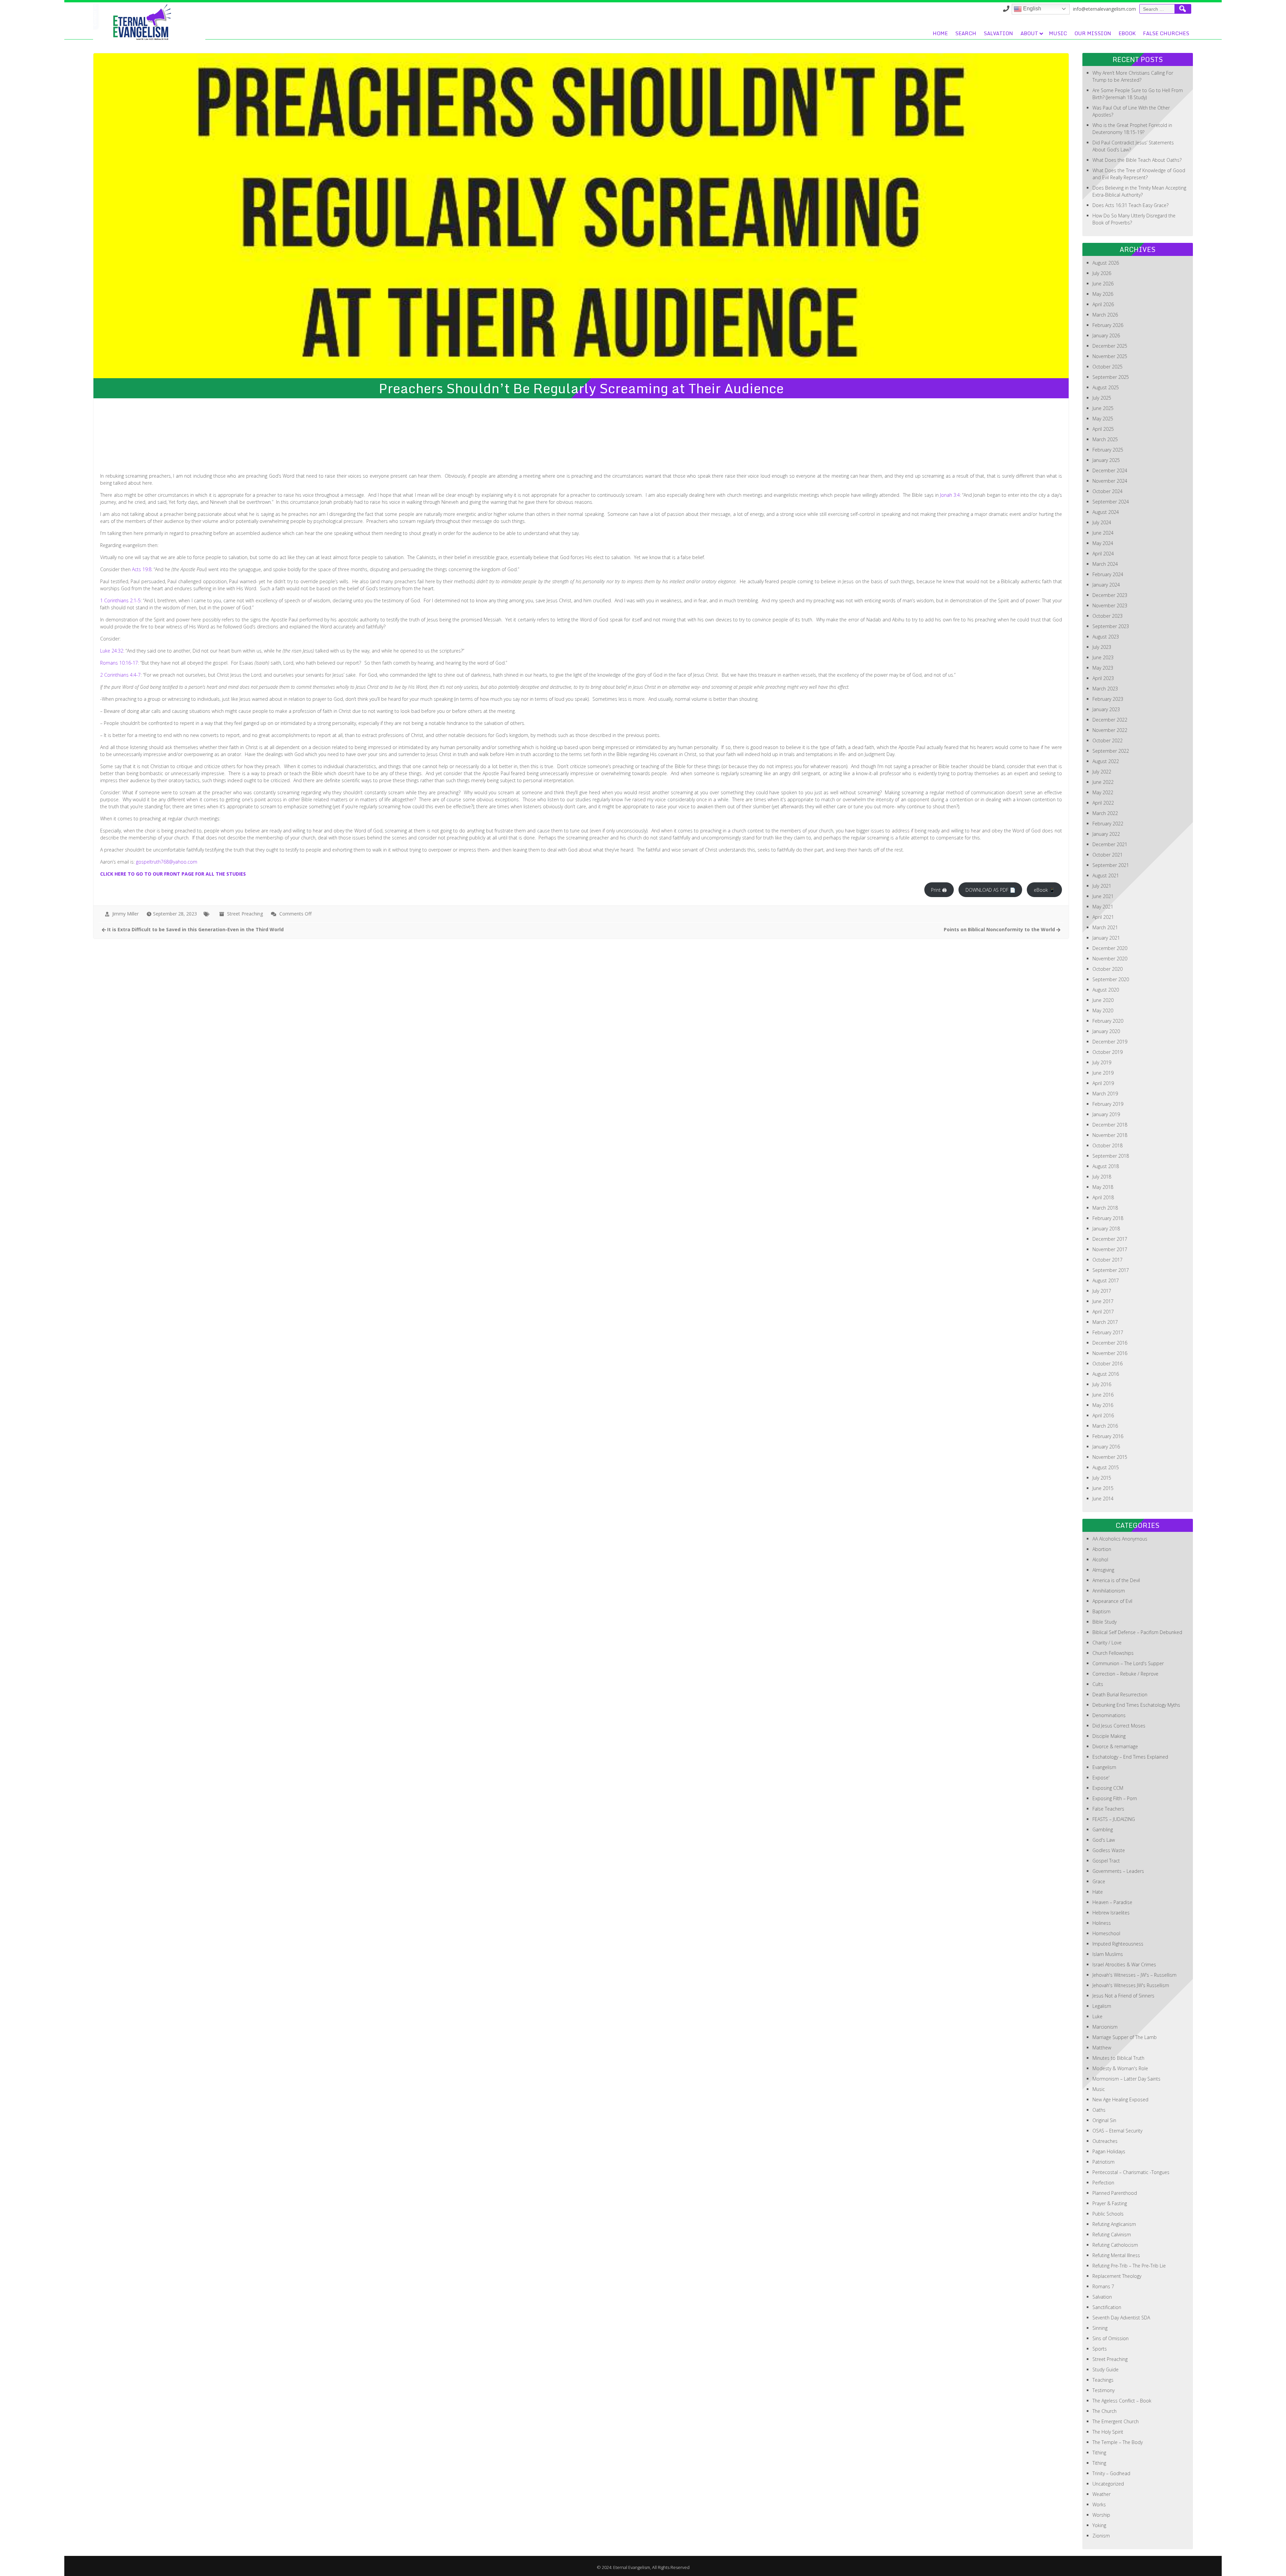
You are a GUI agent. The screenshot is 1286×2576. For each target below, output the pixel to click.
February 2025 (1108, 450)
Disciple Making (1109, 1736)
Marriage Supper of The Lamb (1125, 2037)
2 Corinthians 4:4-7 (120, 675)
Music (1058, 33)
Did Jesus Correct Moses (1119, 1726)
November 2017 (1110, 1249)
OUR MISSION (1093, 33)
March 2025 (1105, 439)
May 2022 (1103, 792)
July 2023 (1102, 647)
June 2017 (1103, 1301)
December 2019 (1110, 1042)
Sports (1100, 2349)
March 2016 (1105, 1426)
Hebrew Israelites (1111, 1913)
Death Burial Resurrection (1120, 1694)
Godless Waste (1109, 1850)
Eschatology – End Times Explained (1130, 1757)
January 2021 (1106, 938)
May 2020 (1103, 1010)
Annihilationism (1109, 1591)
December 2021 (1110, 844)
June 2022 (1103, 782)
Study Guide (1105, 2369)
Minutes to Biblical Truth (1118, 2058)
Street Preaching (245, 914)
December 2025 (1110, 346)
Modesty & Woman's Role (1120, 2068)
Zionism (1101, 2536)
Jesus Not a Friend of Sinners (1123, 1996)
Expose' (1101, 1778)
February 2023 (1108, 699)
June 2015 (1103, 1488)
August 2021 (1106, 875)
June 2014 (1103, 1499)
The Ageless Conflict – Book (1122, 2401)
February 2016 (1108, 1436)
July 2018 (1102, 1177)
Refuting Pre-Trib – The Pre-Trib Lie (1129, 2266)
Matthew (1102, 2048)
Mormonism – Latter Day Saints (1126, 2079)
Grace (1099, 1881)
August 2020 (1106, 990)
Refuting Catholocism (1115, 2245)
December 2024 (1110, 470)
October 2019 (1108, 1052)
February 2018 (1108, 1218)
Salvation (998, 33)
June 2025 (1103, 408)
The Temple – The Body (1118, 2442)
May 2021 (1103, 907)
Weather (1101, 2494)
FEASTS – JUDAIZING (1114, 1819)
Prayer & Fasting (1110, 2203)
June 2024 (1103, 533)
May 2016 (1103, 1405)
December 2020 (1110, 948)
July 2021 (1102, 886)
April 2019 (1103, 1083)
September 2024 (1111, 502)
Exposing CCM (1108, 1788)
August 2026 (1106, 263)
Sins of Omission (1111, 2338)
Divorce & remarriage (1115, 1746)
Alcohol (1100, 1560)
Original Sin (1104, 2120)
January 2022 (1106, 834)
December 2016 (1110, 1343)
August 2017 (1106, 1280)
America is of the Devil (1116, 1580)
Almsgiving (1103, 1570)
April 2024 (1103, 554)
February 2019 (1108, 1104)
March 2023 (1105, 689)
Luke (1097, 2016)
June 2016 (1103, 1395)
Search (966, 33)
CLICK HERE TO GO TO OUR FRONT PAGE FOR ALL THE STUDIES (173, 874)
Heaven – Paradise (1112, 1902)
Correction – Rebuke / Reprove (1125, 1674)
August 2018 (1106, 1166)
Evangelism (1104, 1767)
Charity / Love (1107, 1643)
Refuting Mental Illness (1116, 2255)
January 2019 (1106, 1114)
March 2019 (1105, 1094)
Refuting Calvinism (1112, 2234)
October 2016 (1108, 1364)
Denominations (1109, 1715)
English (1031, 9)
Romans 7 (1103, 2286)
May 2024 (1103, 543)
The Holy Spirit (1108, 2432)
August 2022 (1106, 761)
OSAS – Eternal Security (1117, 2131)
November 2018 (1110, 1135)
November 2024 (1110, 481)
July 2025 (1102, 398)
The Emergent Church (1116, 2421)
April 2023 (1103, 678)
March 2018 (1105, 1208)
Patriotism (1103, 2162)
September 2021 (1111, 865)
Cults (1098, 1684)
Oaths (1099, 2110)
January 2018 (1106, 1229)
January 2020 (1106, 1031)
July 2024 (1102, 522)
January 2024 (1106, 585)
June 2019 (1103, 1073)
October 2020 (1108, 969)
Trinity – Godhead (1111, 2473)
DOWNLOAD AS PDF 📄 (990, 890)
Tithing (1099, 2453)
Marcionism (1105, 2027)
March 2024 (1105, 564)
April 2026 (1103, 304)
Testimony (1103, 2390)
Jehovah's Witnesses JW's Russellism (1131, 1985)
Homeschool (1106, 1933)
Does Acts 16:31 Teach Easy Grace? (1130, 205)
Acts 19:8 (142, 569)
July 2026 (1102, 273)
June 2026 (1103, 284)
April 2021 (1103, 917)
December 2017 (1110, 1239)
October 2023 (1108, 616)
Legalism (1102, 2006)
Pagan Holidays (1109, 2151)
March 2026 (1105, 315)
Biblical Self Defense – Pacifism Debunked (1137, 1632)
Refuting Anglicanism (1114, 2224)
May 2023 (1103, 668)
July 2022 (1102, 772)
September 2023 (1111, 626)
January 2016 (1106, 1447)
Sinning (1100, 2328)
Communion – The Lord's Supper (1128, 1663)
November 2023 (1110, 605)
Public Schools (1108, 2214)
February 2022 (1108, 824)
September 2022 (1111, 751)
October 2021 (1108, 855)
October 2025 (1108, 367)
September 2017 (1111, 1270)
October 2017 (1108, 1260)
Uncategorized (1108, 2484)
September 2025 (1111, 377)
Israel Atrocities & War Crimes (1124, 1964)
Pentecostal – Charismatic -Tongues (1131, 2172)
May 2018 (1103, 1187)
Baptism (1101, 1611)
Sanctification (1107, 2307)
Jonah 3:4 (950, 495)
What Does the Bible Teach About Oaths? (1137, 160)
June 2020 (1103, 1000)
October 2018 (1108, 1145)
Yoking (1099, 2525)
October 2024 (1108, 491)
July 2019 (1102, 1062)
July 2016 (1102, 1384)
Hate (1098, 1892)
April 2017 (1103, 1312)
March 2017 (1105, 1322)
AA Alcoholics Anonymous (1120, 1539)
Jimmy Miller (125, 914)
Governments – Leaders (1118, 1871)
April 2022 (1103, 803)
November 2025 (1110, 356)
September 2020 (1111, 979)
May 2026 (1103, 294)
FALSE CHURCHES (1166, 33)
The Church (1104, 2411)
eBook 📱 (1044, 890)
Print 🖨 (939, 890)
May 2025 (1103, 419)
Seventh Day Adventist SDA (1121, 2318)
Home (940, 33)
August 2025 (1106, 387)
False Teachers (1108, 1809)
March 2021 (1105, 927)
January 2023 (1106, 709)
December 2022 (1110, 720)
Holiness (1102, 1923)
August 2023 (1106, 637)
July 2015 (1102, 1478)
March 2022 (1105, 813)
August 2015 (1106, 1467)
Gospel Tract (1106, 1861)
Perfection (1103, 2183)
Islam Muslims (1108, 1954)
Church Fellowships (1113, 1653)
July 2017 (1102, 1291)
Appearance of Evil (1112, 1601)
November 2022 (1110, 730)
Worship (1101, 2515)
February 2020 (1108, 1021)
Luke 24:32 (112, 651)
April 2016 (1103, 1415)
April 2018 (1103, 1197)
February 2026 (1108, 325)
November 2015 (1110, 1457)
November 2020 (1110, 959)
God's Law (1104, 1840)
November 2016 (1110, 1353)
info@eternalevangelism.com (1104, 9)
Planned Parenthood (1115, 2193)
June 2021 (1103, 896)
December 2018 (1110, 1125)
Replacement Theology (1117, 2276)
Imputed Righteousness (1118, 1944)
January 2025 (1106, 460)
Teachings (1103, 2380)
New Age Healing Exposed (1120, 2099)
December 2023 (1110, 595)
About (1029, 33)
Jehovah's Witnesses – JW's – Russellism (1134, 1975)
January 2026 (1106, 335)
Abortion (1102, 1549)
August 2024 (1106, 512)
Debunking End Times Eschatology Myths (1136, 1705)
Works (1099, 2504)
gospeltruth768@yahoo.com (167, 862)
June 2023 (1103, 657)
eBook (1127, 33)
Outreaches (1105, 2141)
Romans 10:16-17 (119, 663)
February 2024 (1108, 574)
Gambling (1103, 1829)
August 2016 (1106, 1374)
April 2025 (1103, 429)
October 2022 (1108, 740)
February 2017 (1108, 1332)
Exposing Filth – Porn (1115, 1798)
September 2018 (1111, 1156)
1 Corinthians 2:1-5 (120, 600)
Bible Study (1104, 1622)
